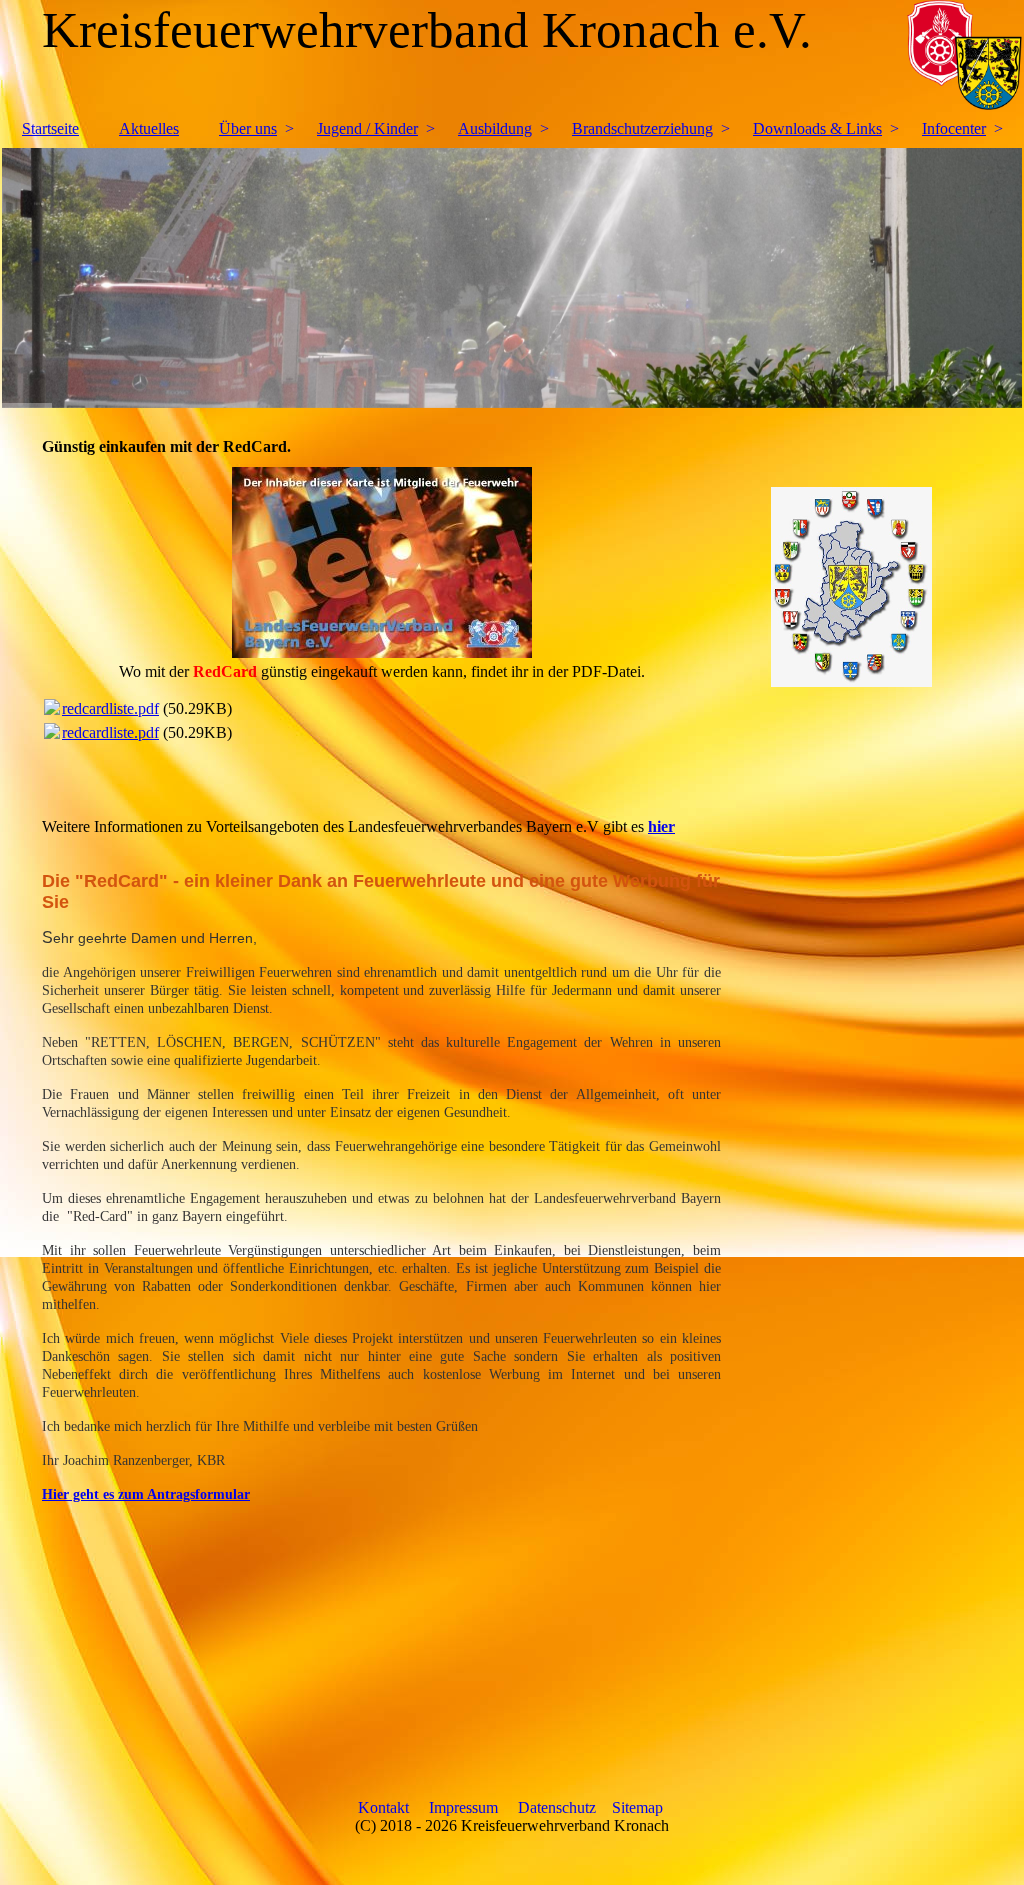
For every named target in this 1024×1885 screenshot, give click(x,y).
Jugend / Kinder (367, 128)
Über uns (248, 128)
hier (661, 826)
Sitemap (637, 1807)
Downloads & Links (817, 128)
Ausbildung (495, 128)
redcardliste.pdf (110, 708)
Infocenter (954, 128)
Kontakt (383, 1807)
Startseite (50, 128)
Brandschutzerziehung (642, 128)
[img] (512, 278)
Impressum (463, 1807)
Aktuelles (149, 128)
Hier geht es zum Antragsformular (146, 1494)
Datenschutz (557, 1807)
